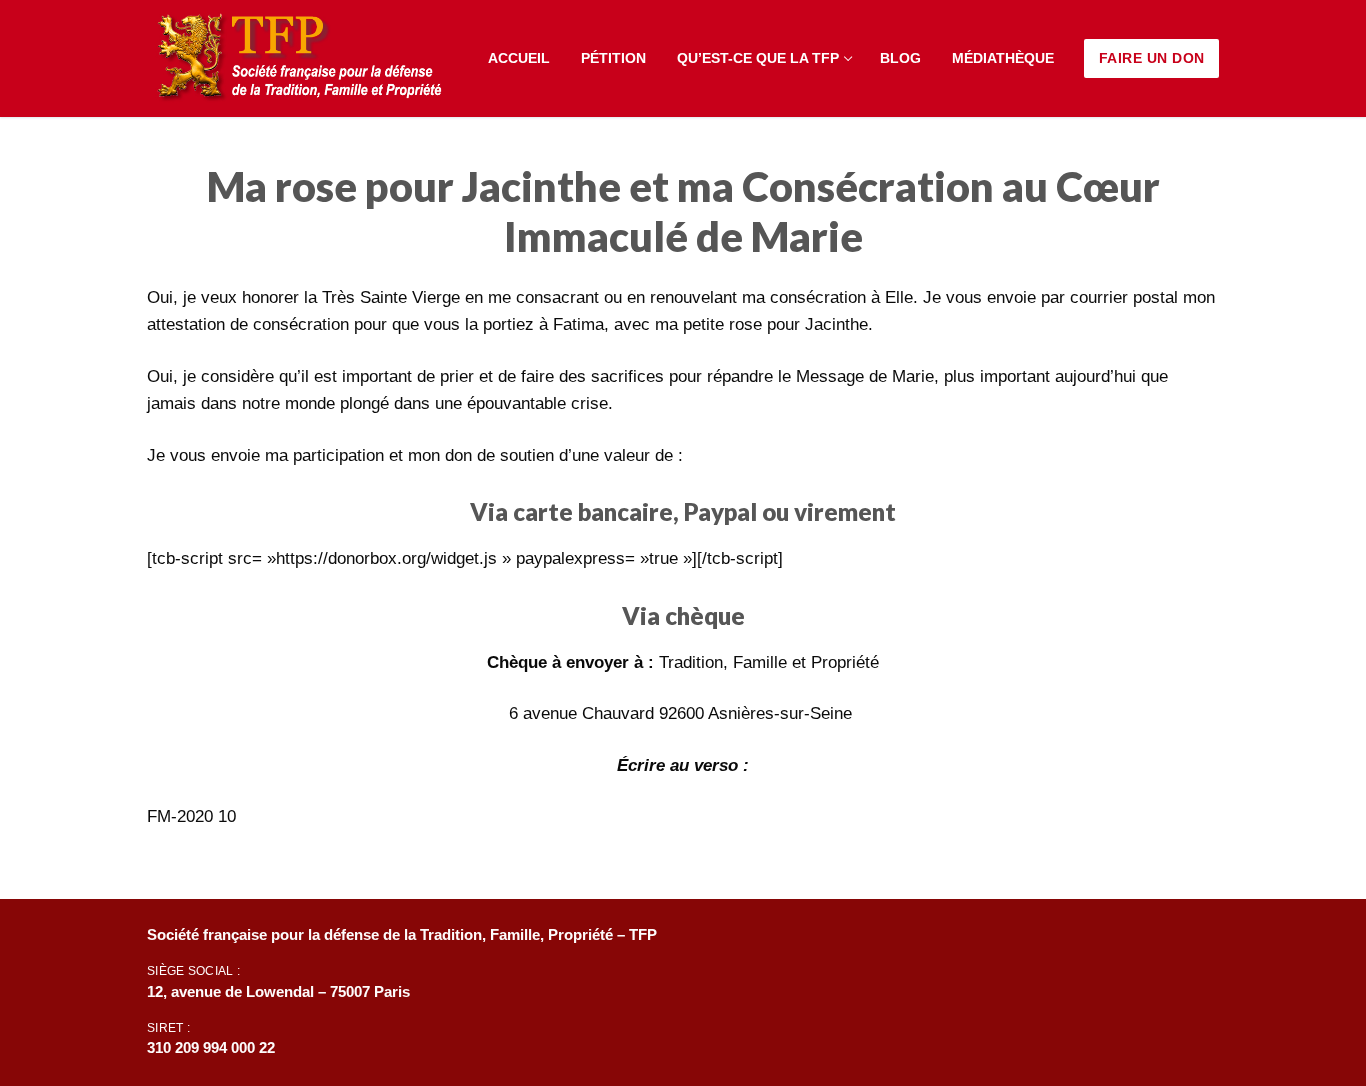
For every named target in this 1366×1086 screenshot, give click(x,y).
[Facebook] (1006, 942)
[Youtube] (1121, 942)
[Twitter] (1063, 942)
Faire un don (1152, 58)
